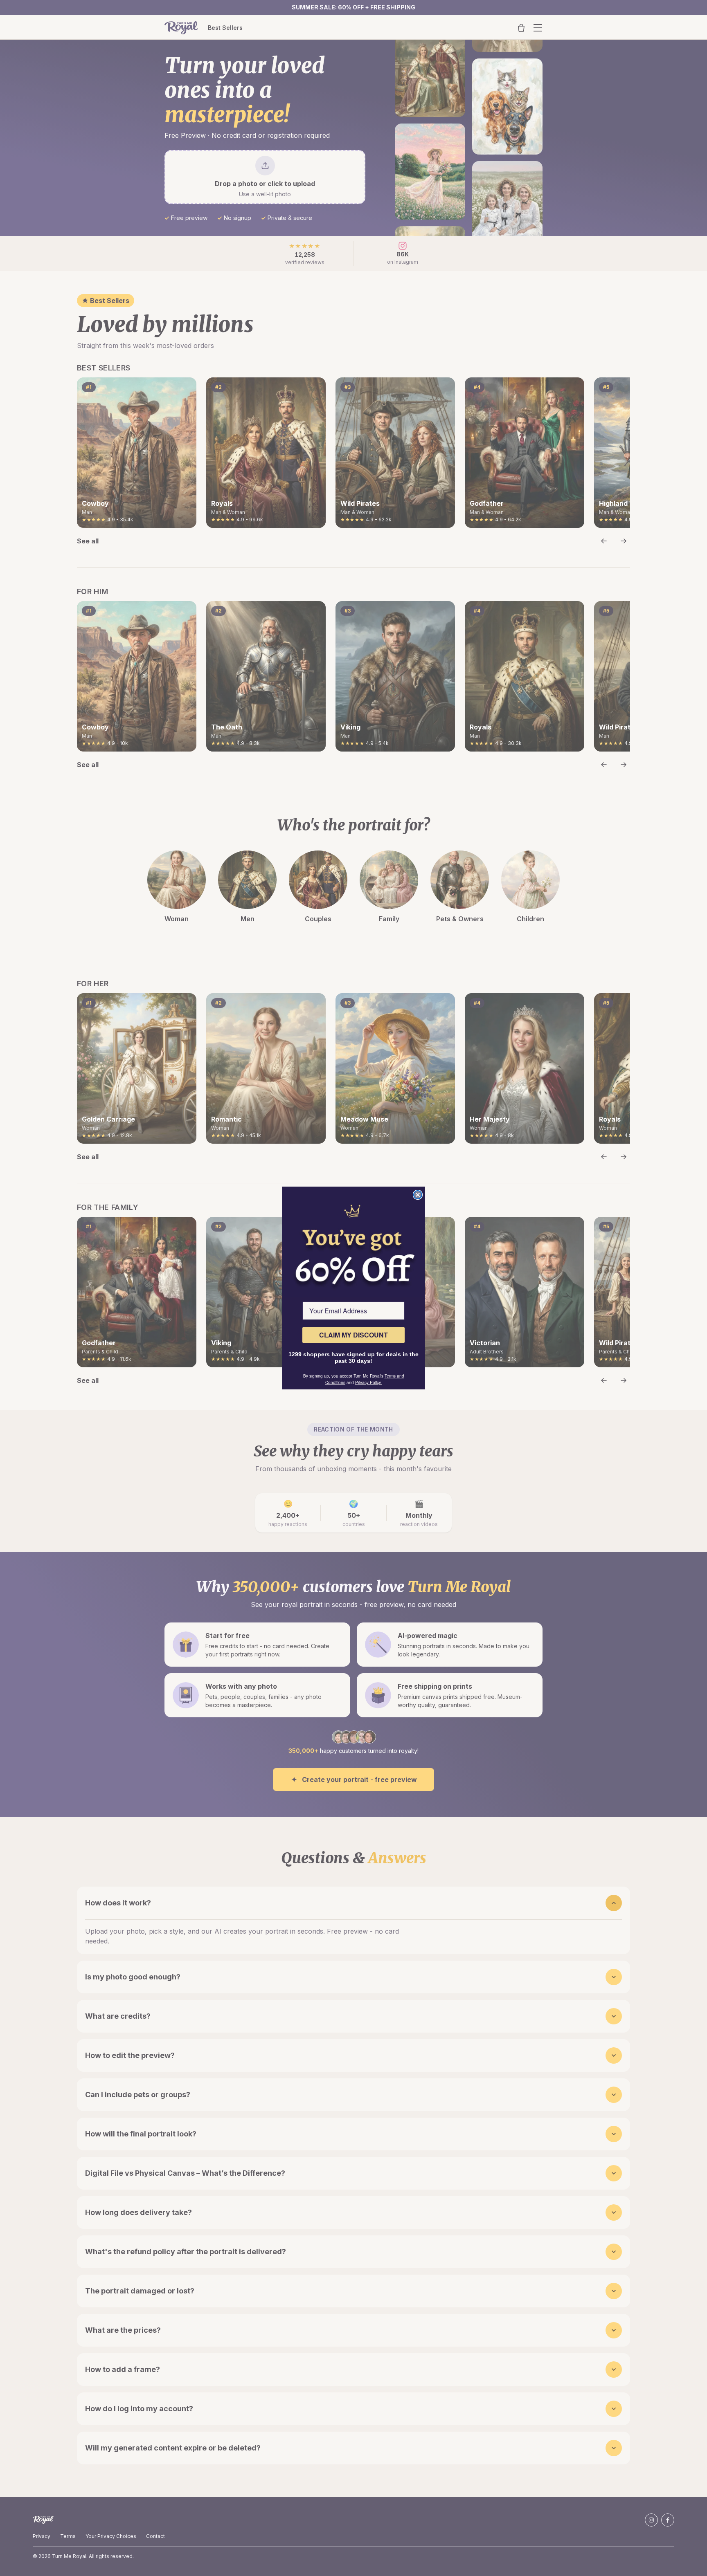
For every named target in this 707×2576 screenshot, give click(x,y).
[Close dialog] (418, 1195)
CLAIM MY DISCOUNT (353, 1335)
